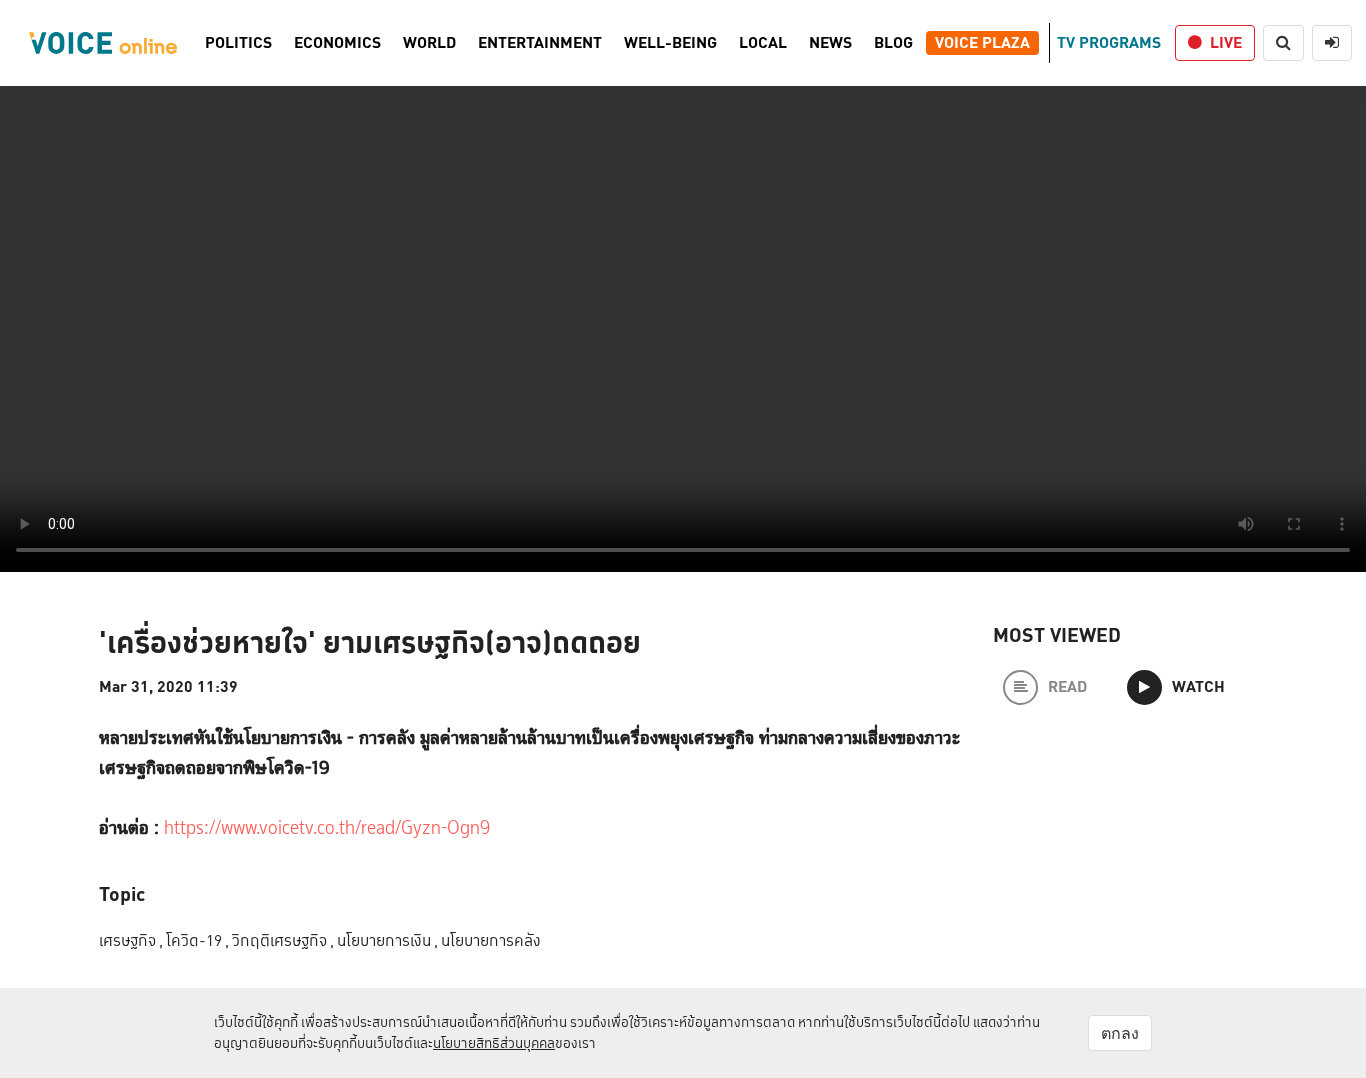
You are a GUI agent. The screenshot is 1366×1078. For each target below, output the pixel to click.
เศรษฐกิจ (131, 940)
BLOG (893, 43)
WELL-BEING (670, 43)
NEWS (830, 43)
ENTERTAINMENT (540, 43)
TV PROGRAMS (1109, 42)
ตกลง (1120, 1033)
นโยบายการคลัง (491, 940)
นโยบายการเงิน (387, 940)
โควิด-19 (197, 940)
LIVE (1226, 42)
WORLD (429, 43)
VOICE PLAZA (982, 43)
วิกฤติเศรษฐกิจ (283, 940)
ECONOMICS (337, 43)
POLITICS (238, 43)
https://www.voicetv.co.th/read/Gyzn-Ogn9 (327, 828)
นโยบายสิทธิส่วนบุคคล (494, 1043)
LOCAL (763, 43)
